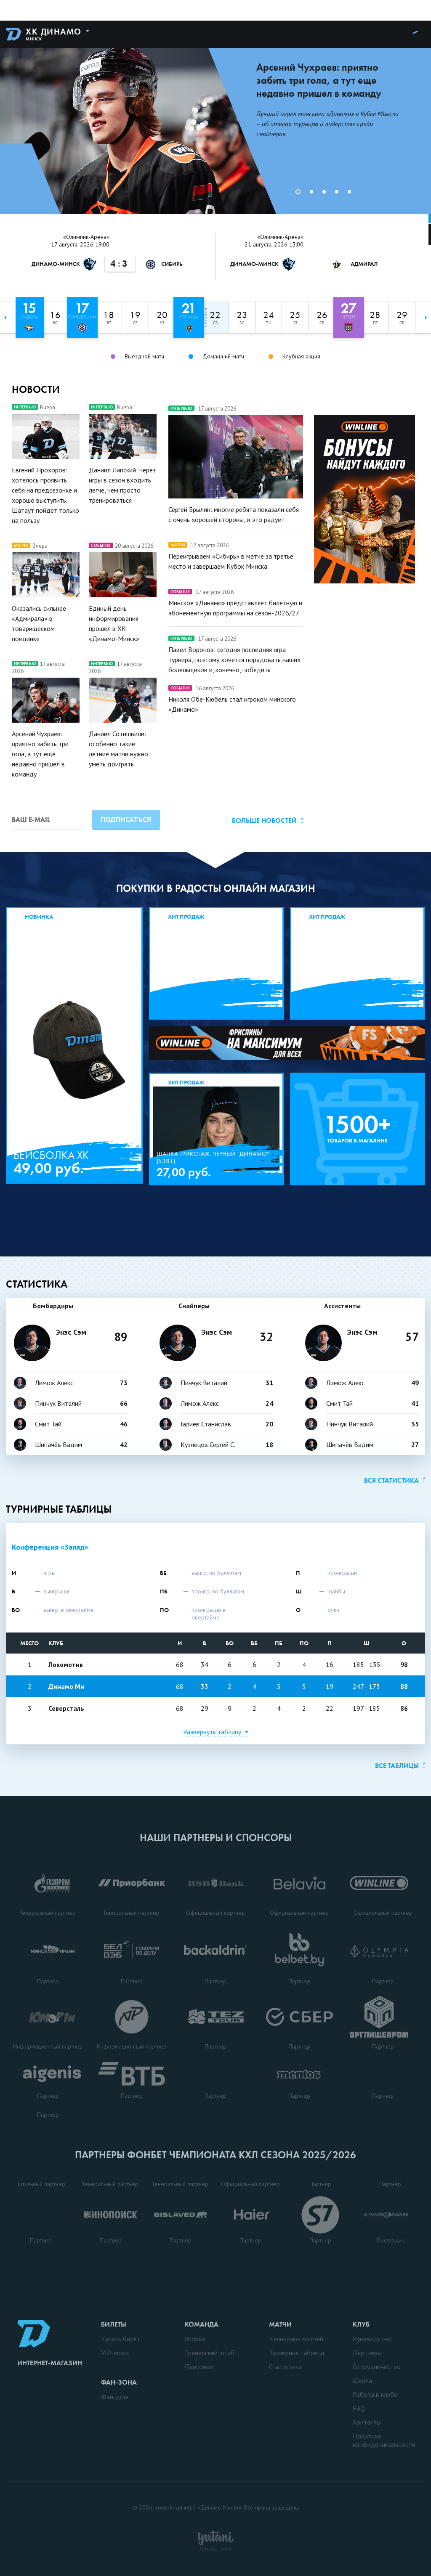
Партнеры (367, 2353)
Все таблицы (397, 1766)
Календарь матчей (296, 2339)
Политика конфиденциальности (384, 2440)
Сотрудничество (377, 2367)
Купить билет (121, 2339)
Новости (36, 389)
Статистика (37, 1284)
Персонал (199, 2367)
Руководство (372, 2339)
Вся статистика (391, 1480)
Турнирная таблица (297, 2353)
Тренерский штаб (210, 2353)
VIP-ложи (115, 2353)
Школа (362, 2380)
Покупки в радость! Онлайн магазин (216, 888)
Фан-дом (114, 2397)
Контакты (367, 2422)
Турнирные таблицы (59, 1509)
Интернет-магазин (50, 2363)
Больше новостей (264, 820)
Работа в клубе (375, 2394)
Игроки (195, 2339)
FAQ (359, 2408)
